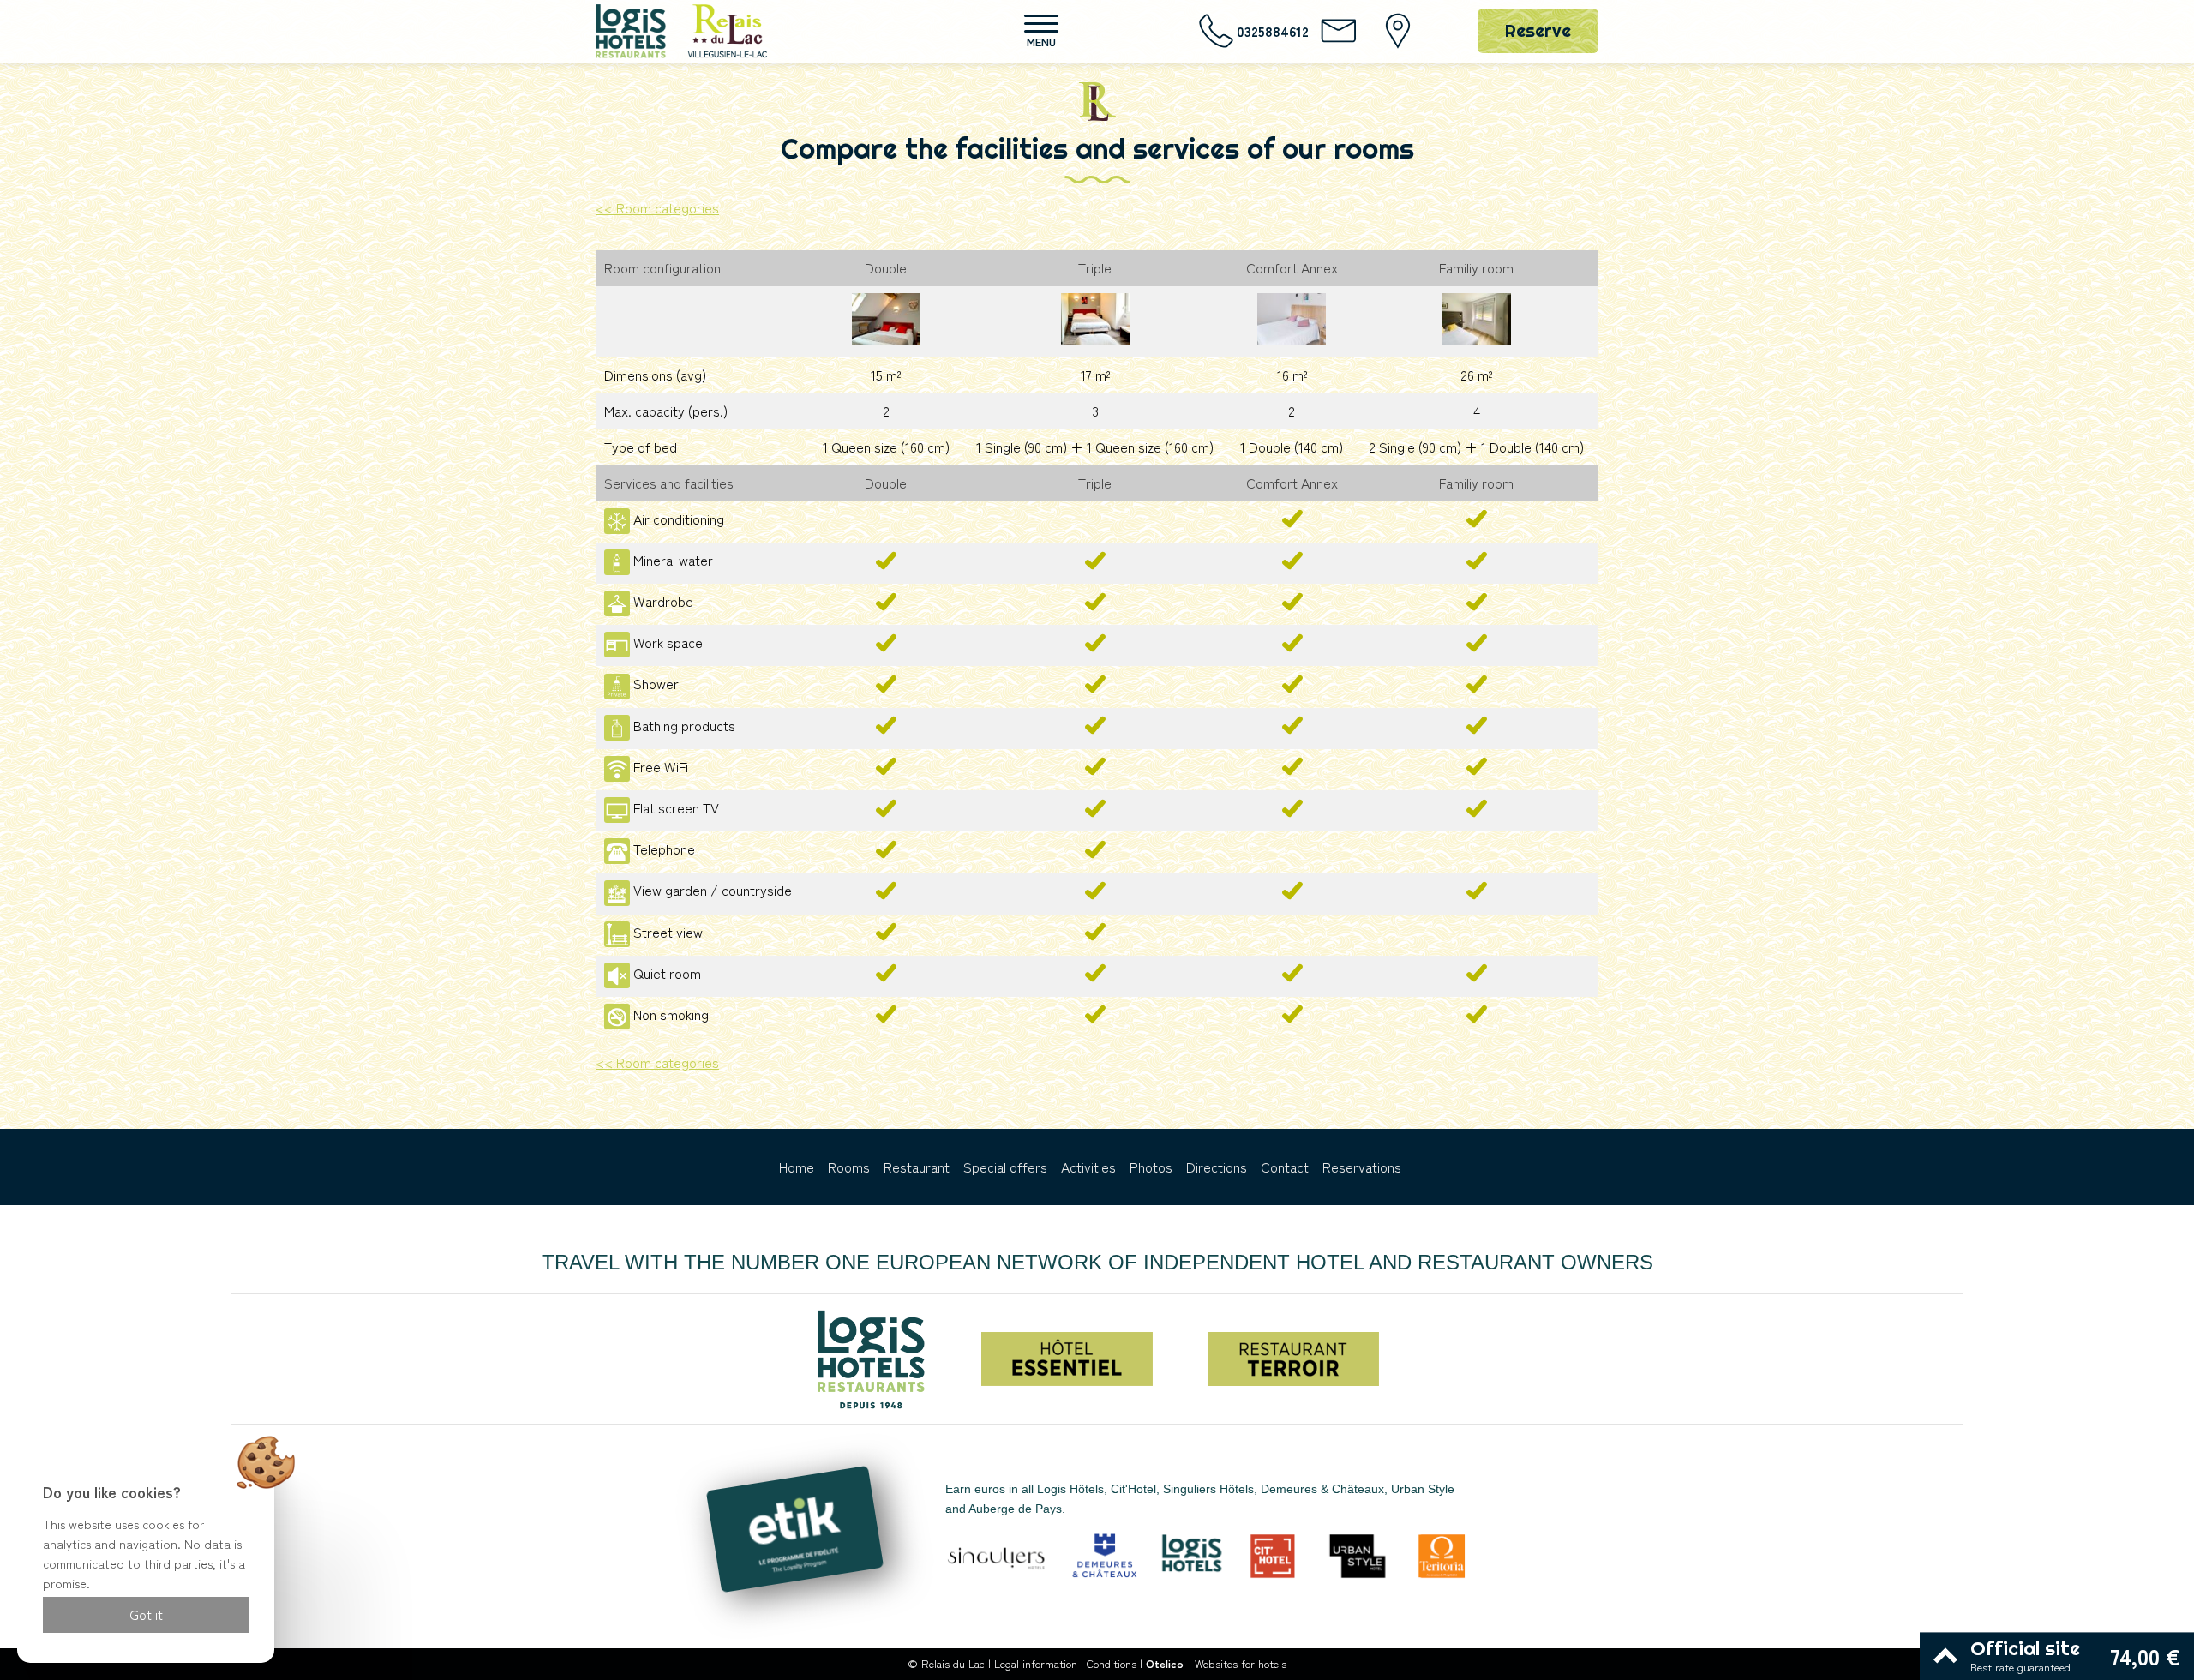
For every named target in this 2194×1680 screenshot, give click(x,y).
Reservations (1362, 1167)
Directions (1217, 1167)
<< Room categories (657, 207)
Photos (1151, 1167)
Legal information (1036, 1663)
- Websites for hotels (1216, 1663)
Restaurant (917, 1167)
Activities (1088, 1167)
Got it (146, 1614)
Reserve (1538, 30)
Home (797, 1167)
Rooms (849, 1167)
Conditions (1112, 1663)
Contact (1285, 1167)
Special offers (1005, 1167)
